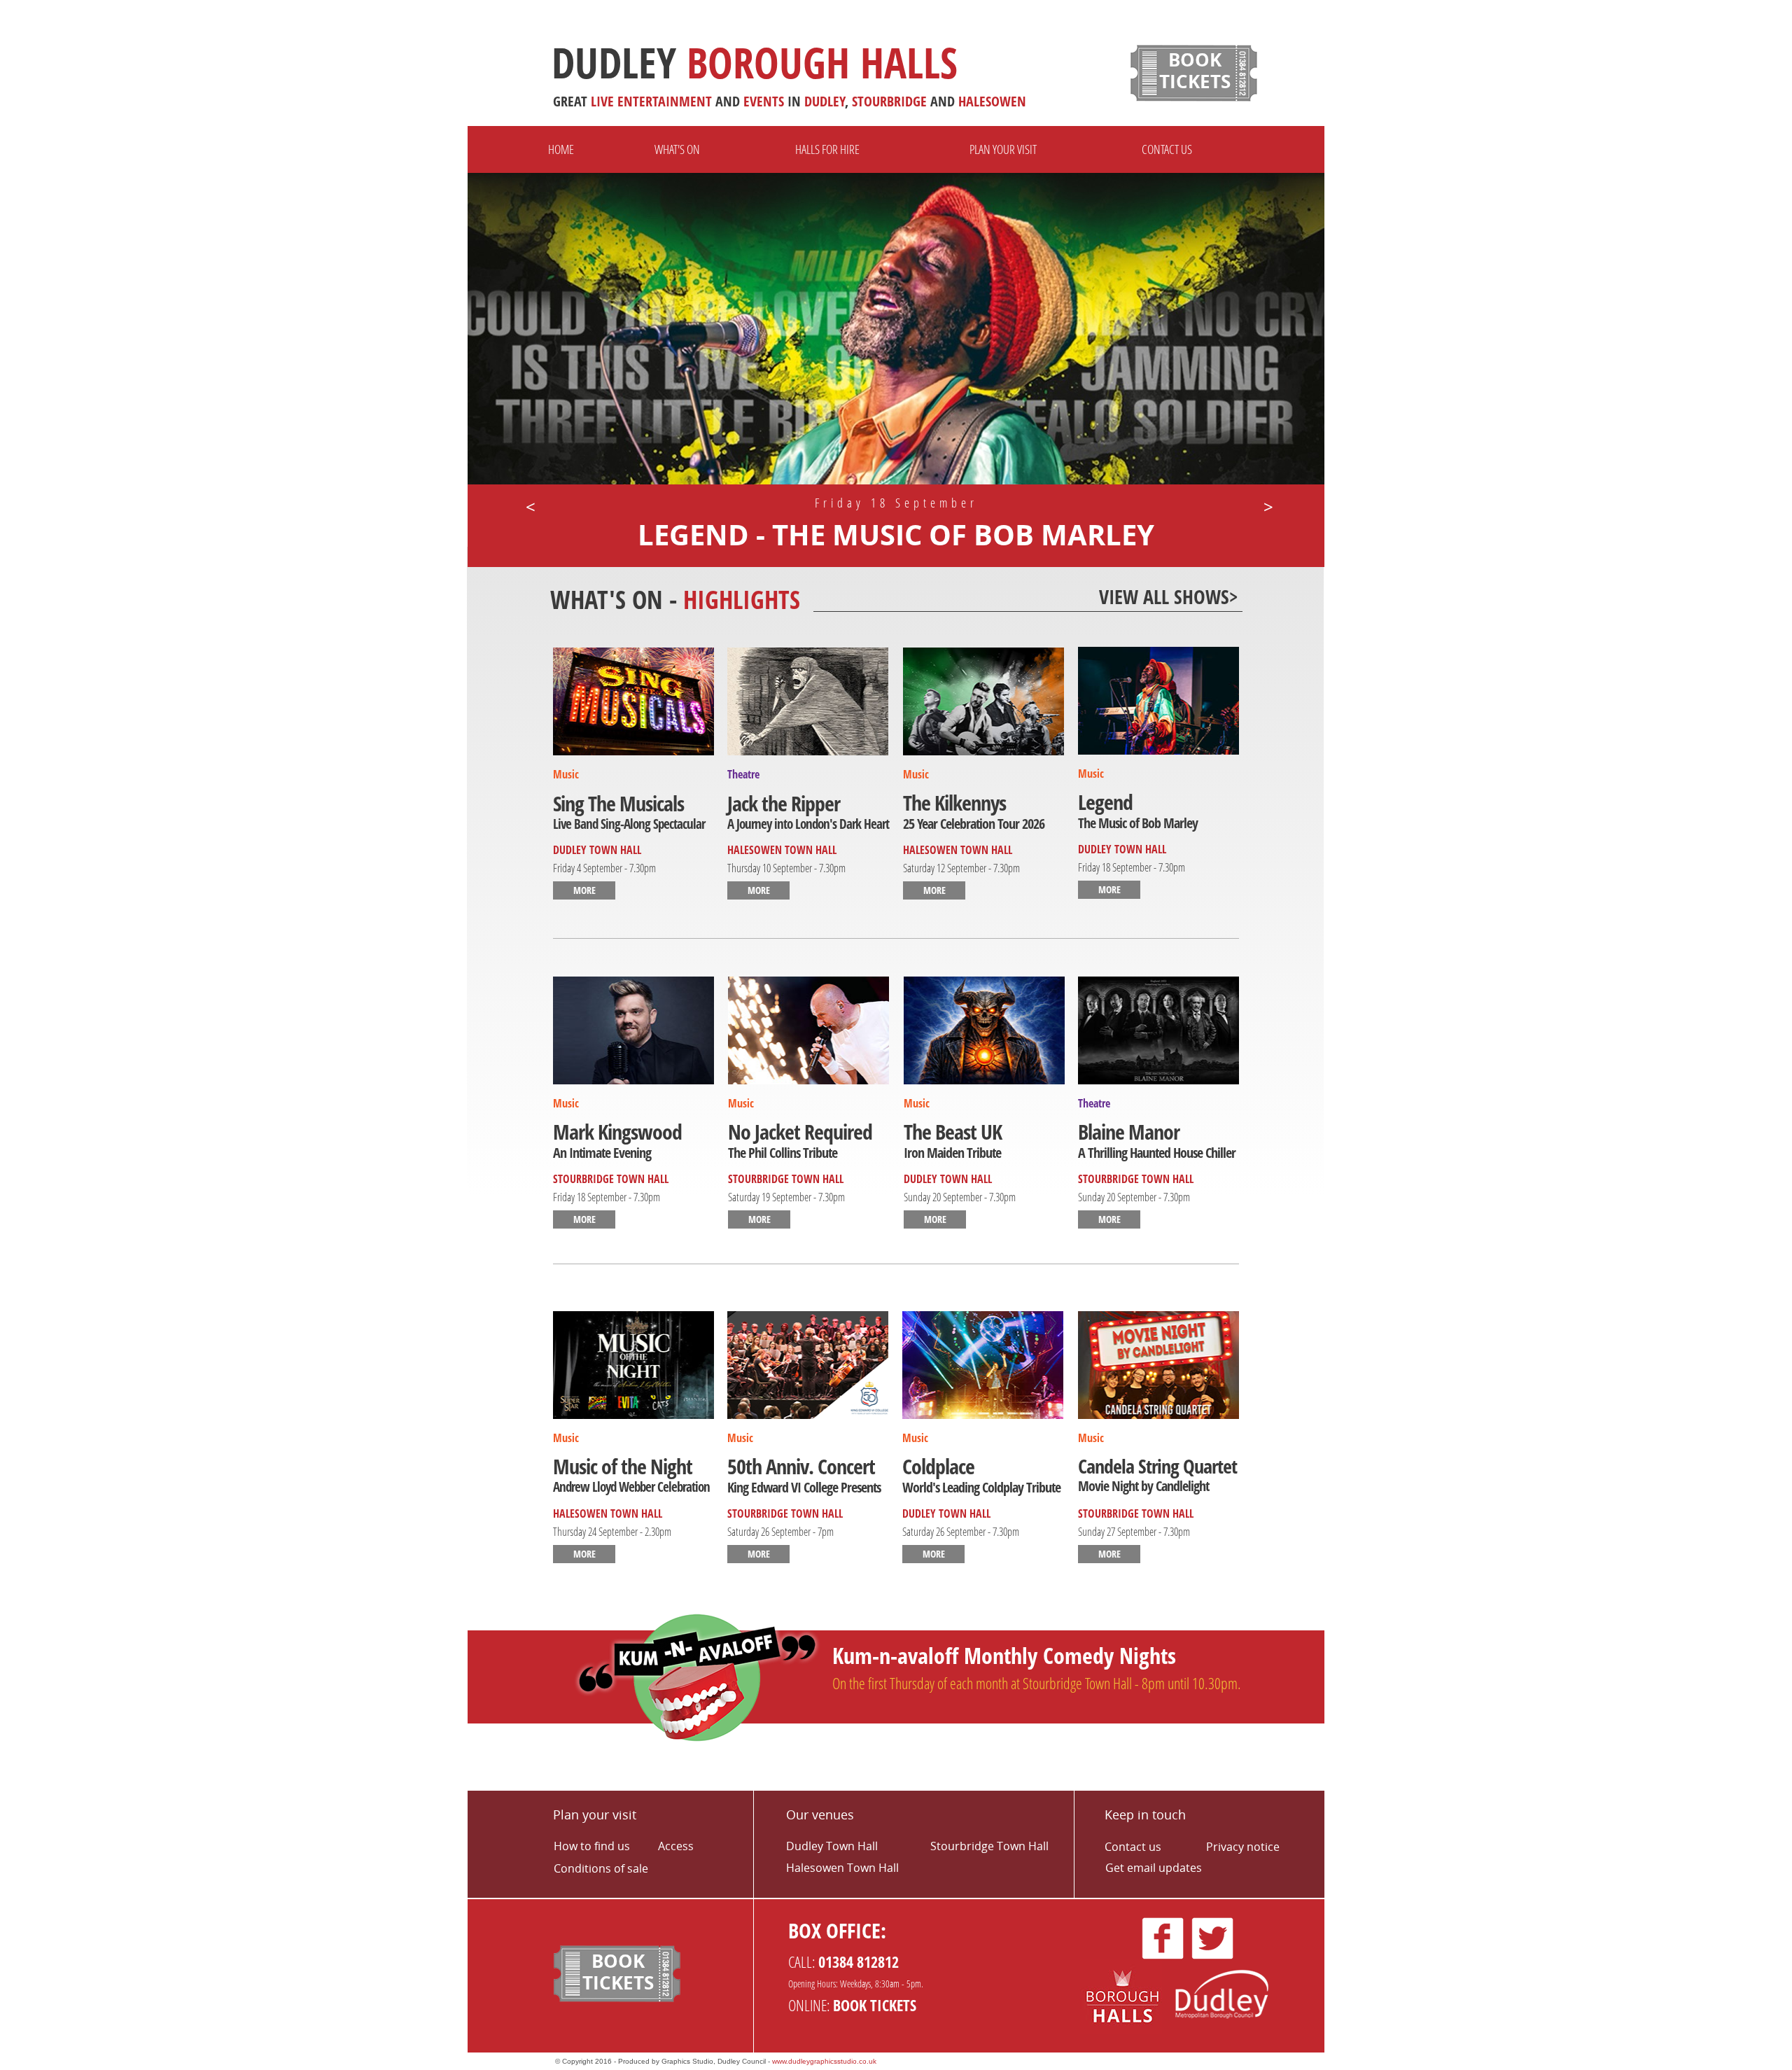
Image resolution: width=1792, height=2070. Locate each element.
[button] (529, 507)
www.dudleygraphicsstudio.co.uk (824, 2061)
